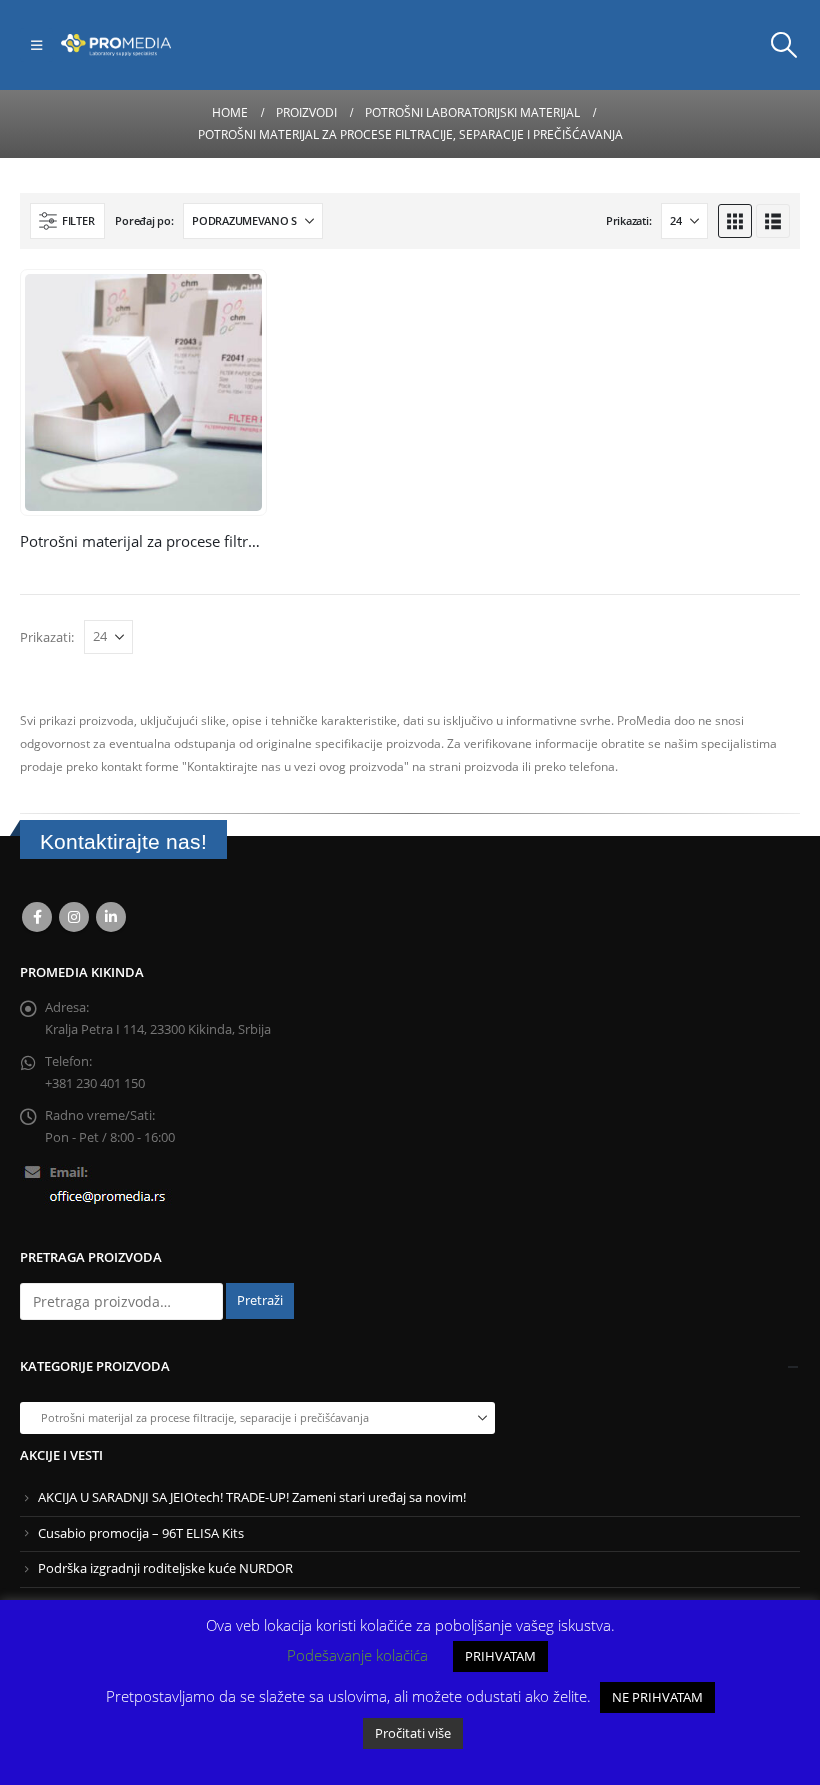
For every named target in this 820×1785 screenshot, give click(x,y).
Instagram (74, 917)
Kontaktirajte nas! (123, 841)
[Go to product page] (143, 392)
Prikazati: (628, 220)
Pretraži (260, 1300)
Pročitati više (413, 1733)
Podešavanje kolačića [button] (357, 1655)
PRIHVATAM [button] (500, 1656)
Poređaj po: (144, 220)
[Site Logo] (116, 45)
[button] (36, 45)
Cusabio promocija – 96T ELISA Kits (141, 1533)
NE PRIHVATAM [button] (657, 1697)
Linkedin (111, 917)
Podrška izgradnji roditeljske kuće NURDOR (165, 1568)
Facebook (37, 917)
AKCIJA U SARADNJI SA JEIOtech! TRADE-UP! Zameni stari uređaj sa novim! (252, 1497)
